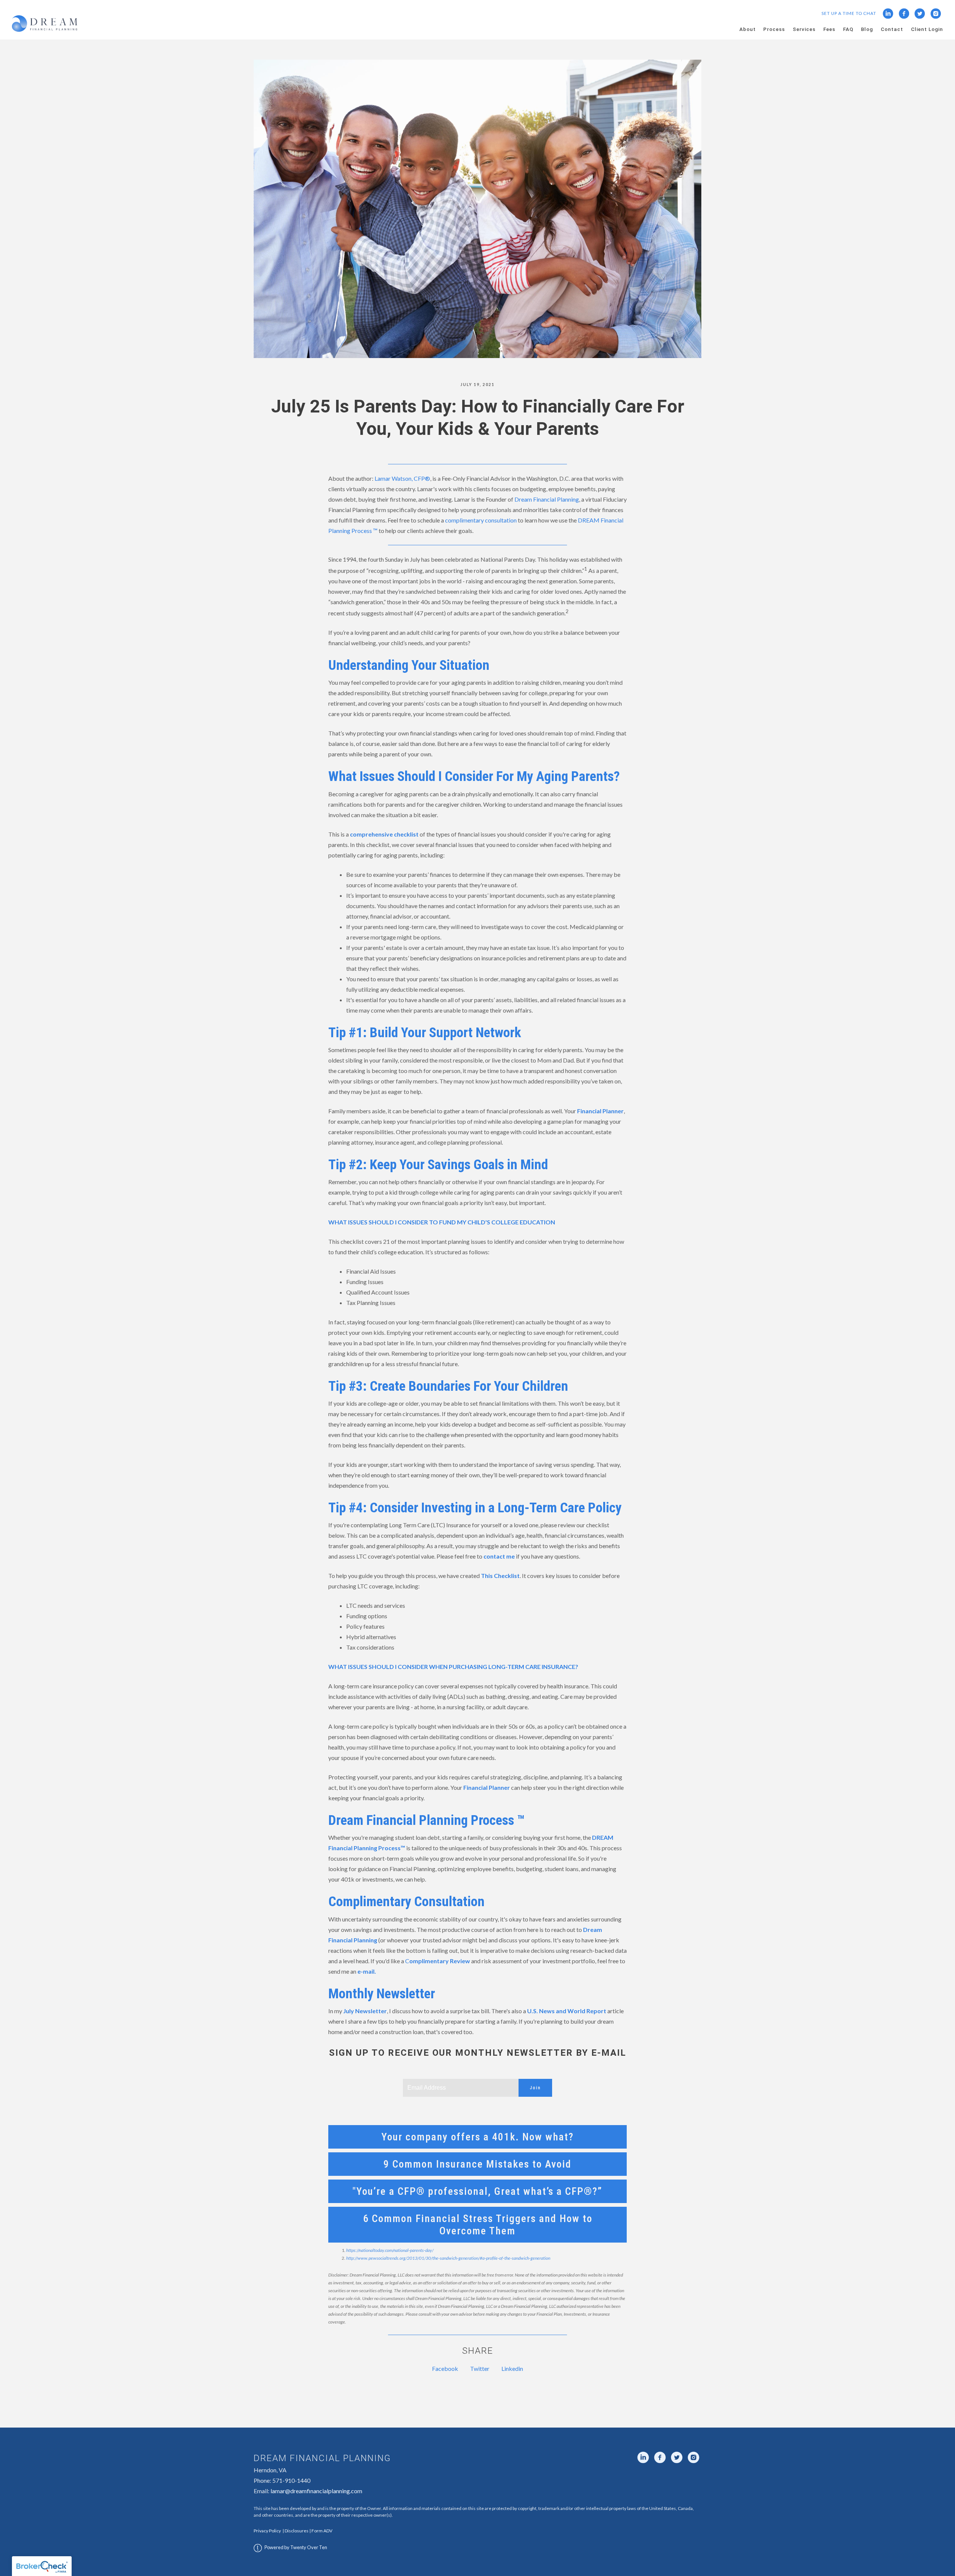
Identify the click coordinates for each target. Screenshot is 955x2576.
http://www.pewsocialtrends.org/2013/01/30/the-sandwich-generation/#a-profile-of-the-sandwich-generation (448, 2258)
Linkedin (512, 2368)
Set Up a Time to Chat (849, 13)
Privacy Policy (267, 2531)
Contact (892, 29)
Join (535, 2088)
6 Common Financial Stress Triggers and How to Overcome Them (478, 2225)
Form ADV (322, 2531)
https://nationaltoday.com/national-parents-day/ (390, 2250)
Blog (867, 29)
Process (774, 29)
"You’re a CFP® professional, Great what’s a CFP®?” (477, 2191)
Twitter (480, 2368)
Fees (829, 29)
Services (804, 29)
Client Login (927, 29)
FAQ (848, 29)
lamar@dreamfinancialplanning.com (316, 2491)
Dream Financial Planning (547, 499)
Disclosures (297, 2531)
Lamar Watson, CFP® (402, 478)
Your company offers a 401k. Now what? (477, 2137)
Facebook (445, 2368)
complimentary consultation (481, 520)
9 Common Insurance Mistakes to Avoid (477, 2164)
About (748, 29)
